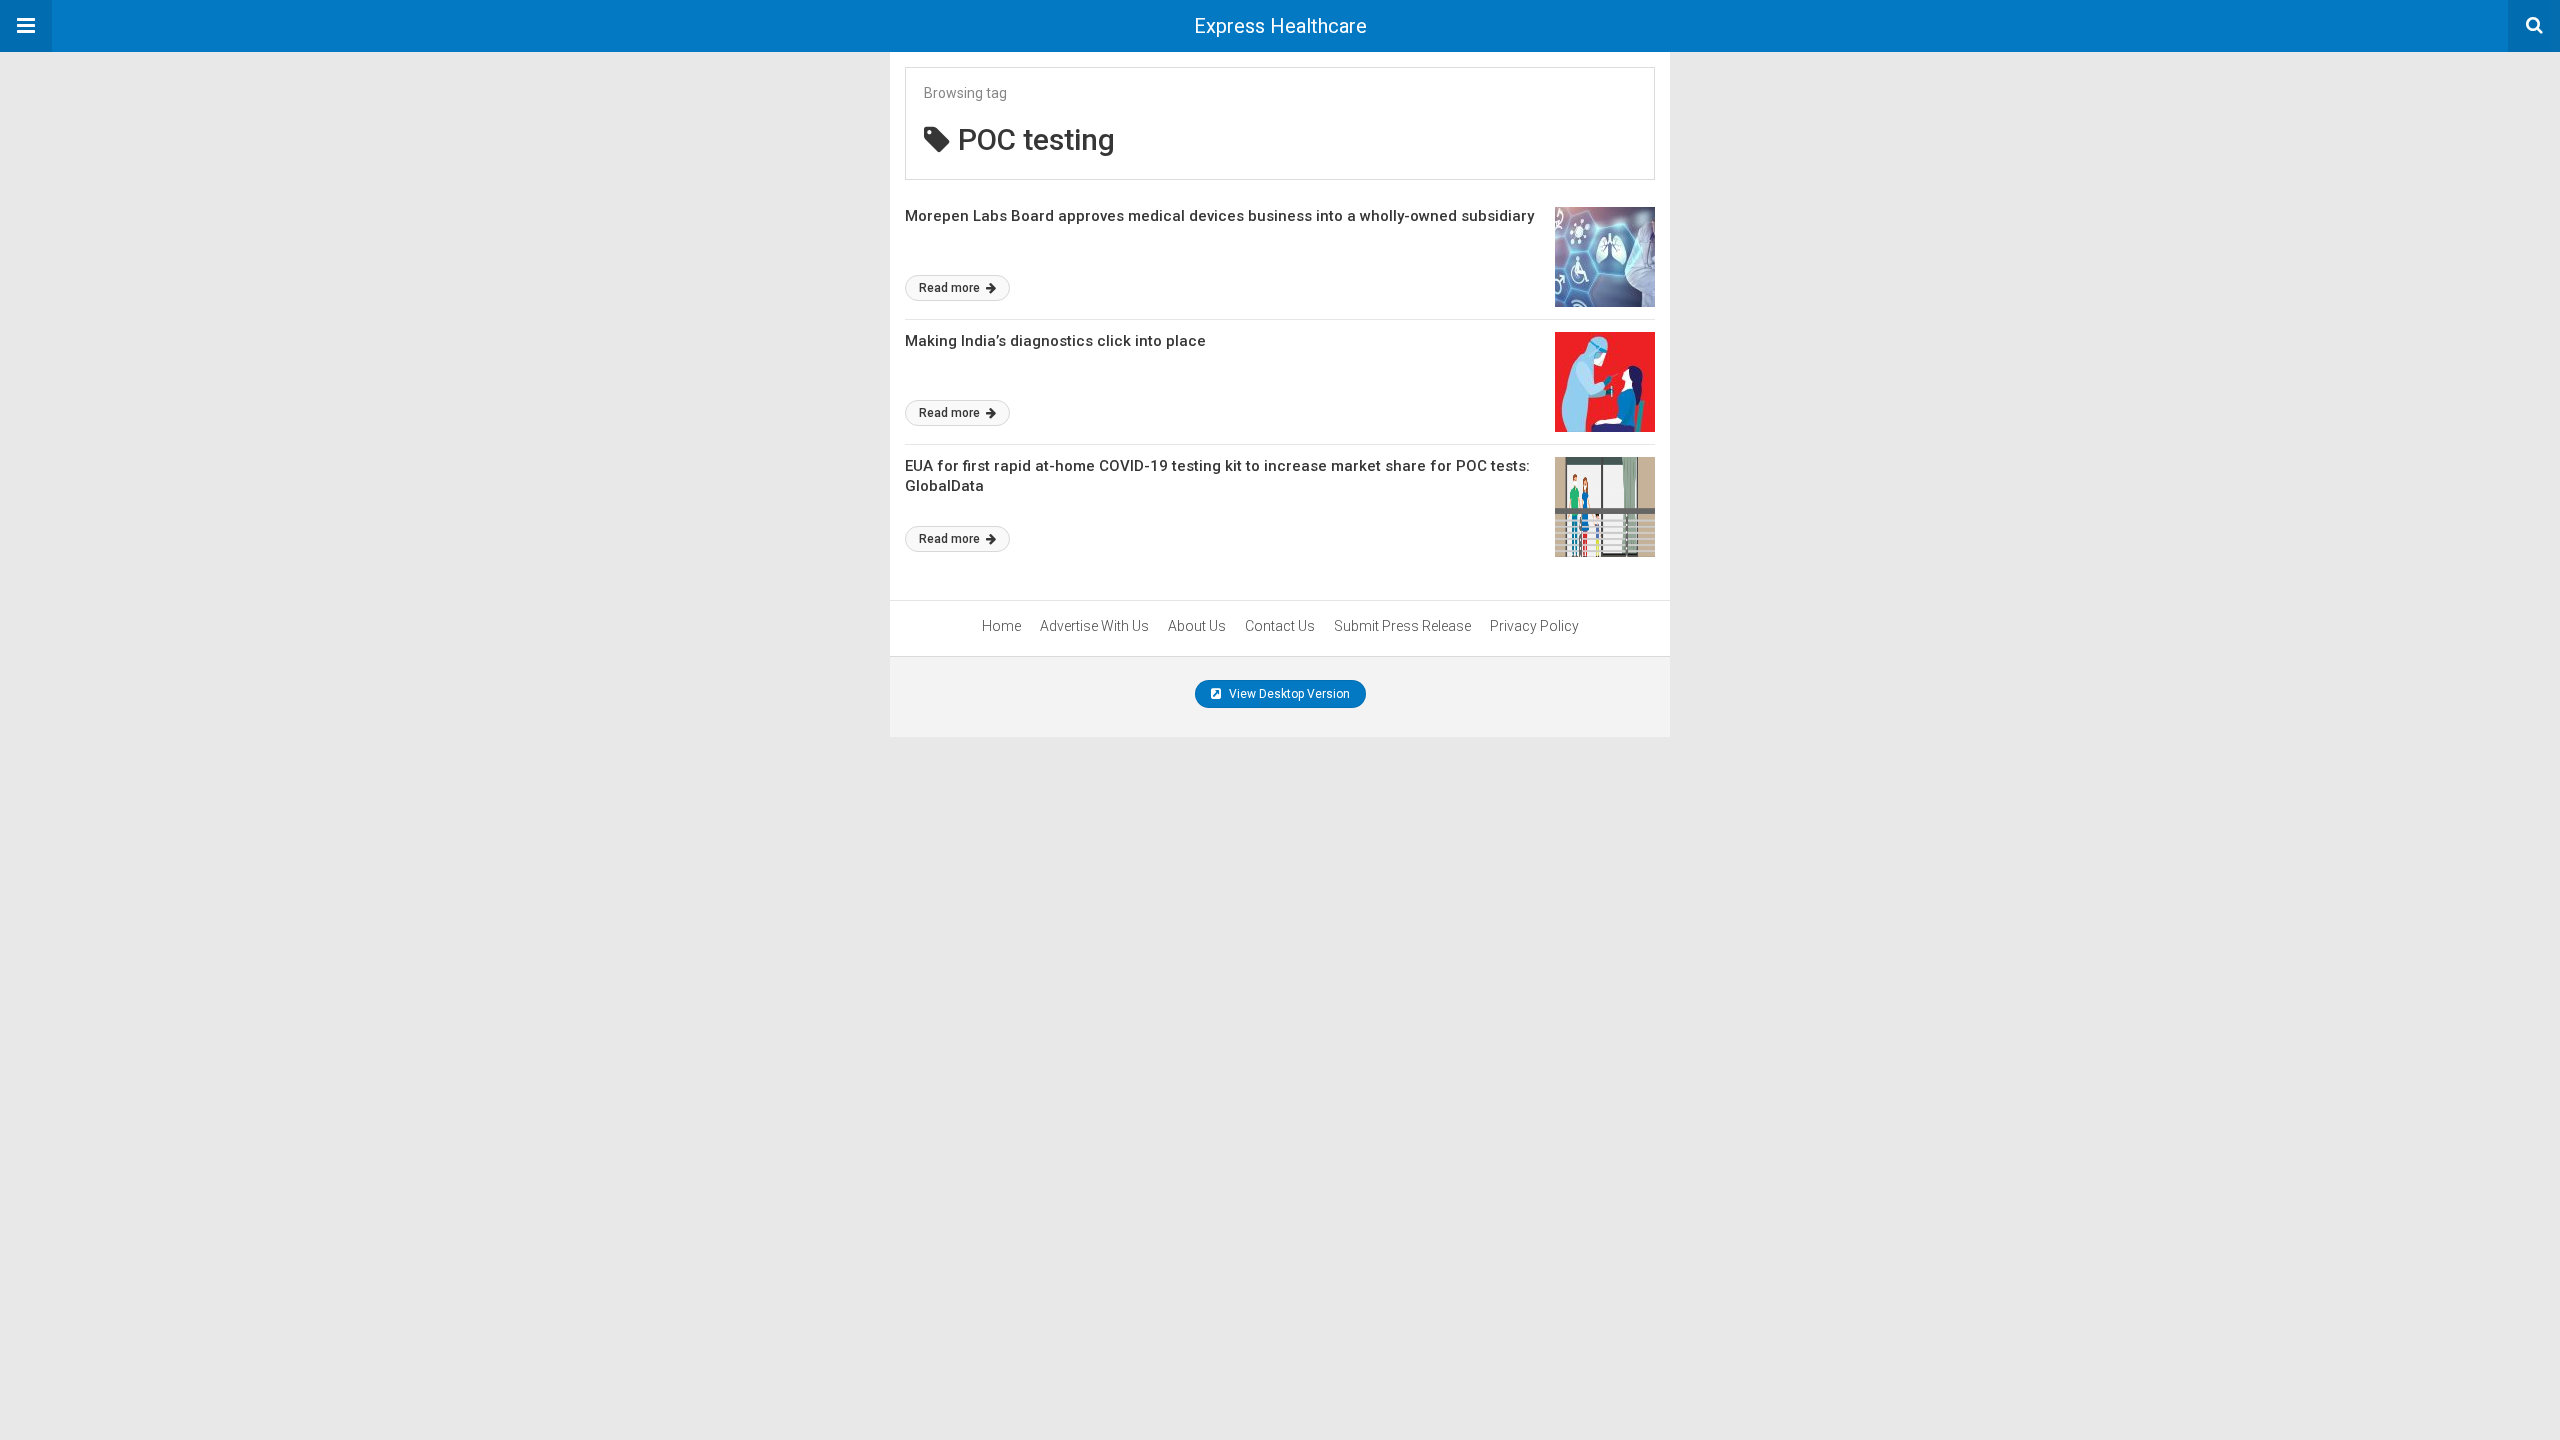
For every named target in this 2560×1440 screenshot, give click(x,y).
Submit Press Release (1402, 626)
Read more (951, 288)
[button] (26, 26)
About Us (1197, 626)
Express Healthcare (1280, 26)
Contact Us (1280, 626)
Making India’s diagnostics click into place (1055, 341)
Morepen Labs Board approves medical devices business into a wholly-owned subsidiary (1219, 216)
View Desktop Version (1288, 694)
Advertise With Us (1094, 626)
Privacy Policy (1534, 626)
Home (1001, 626)
